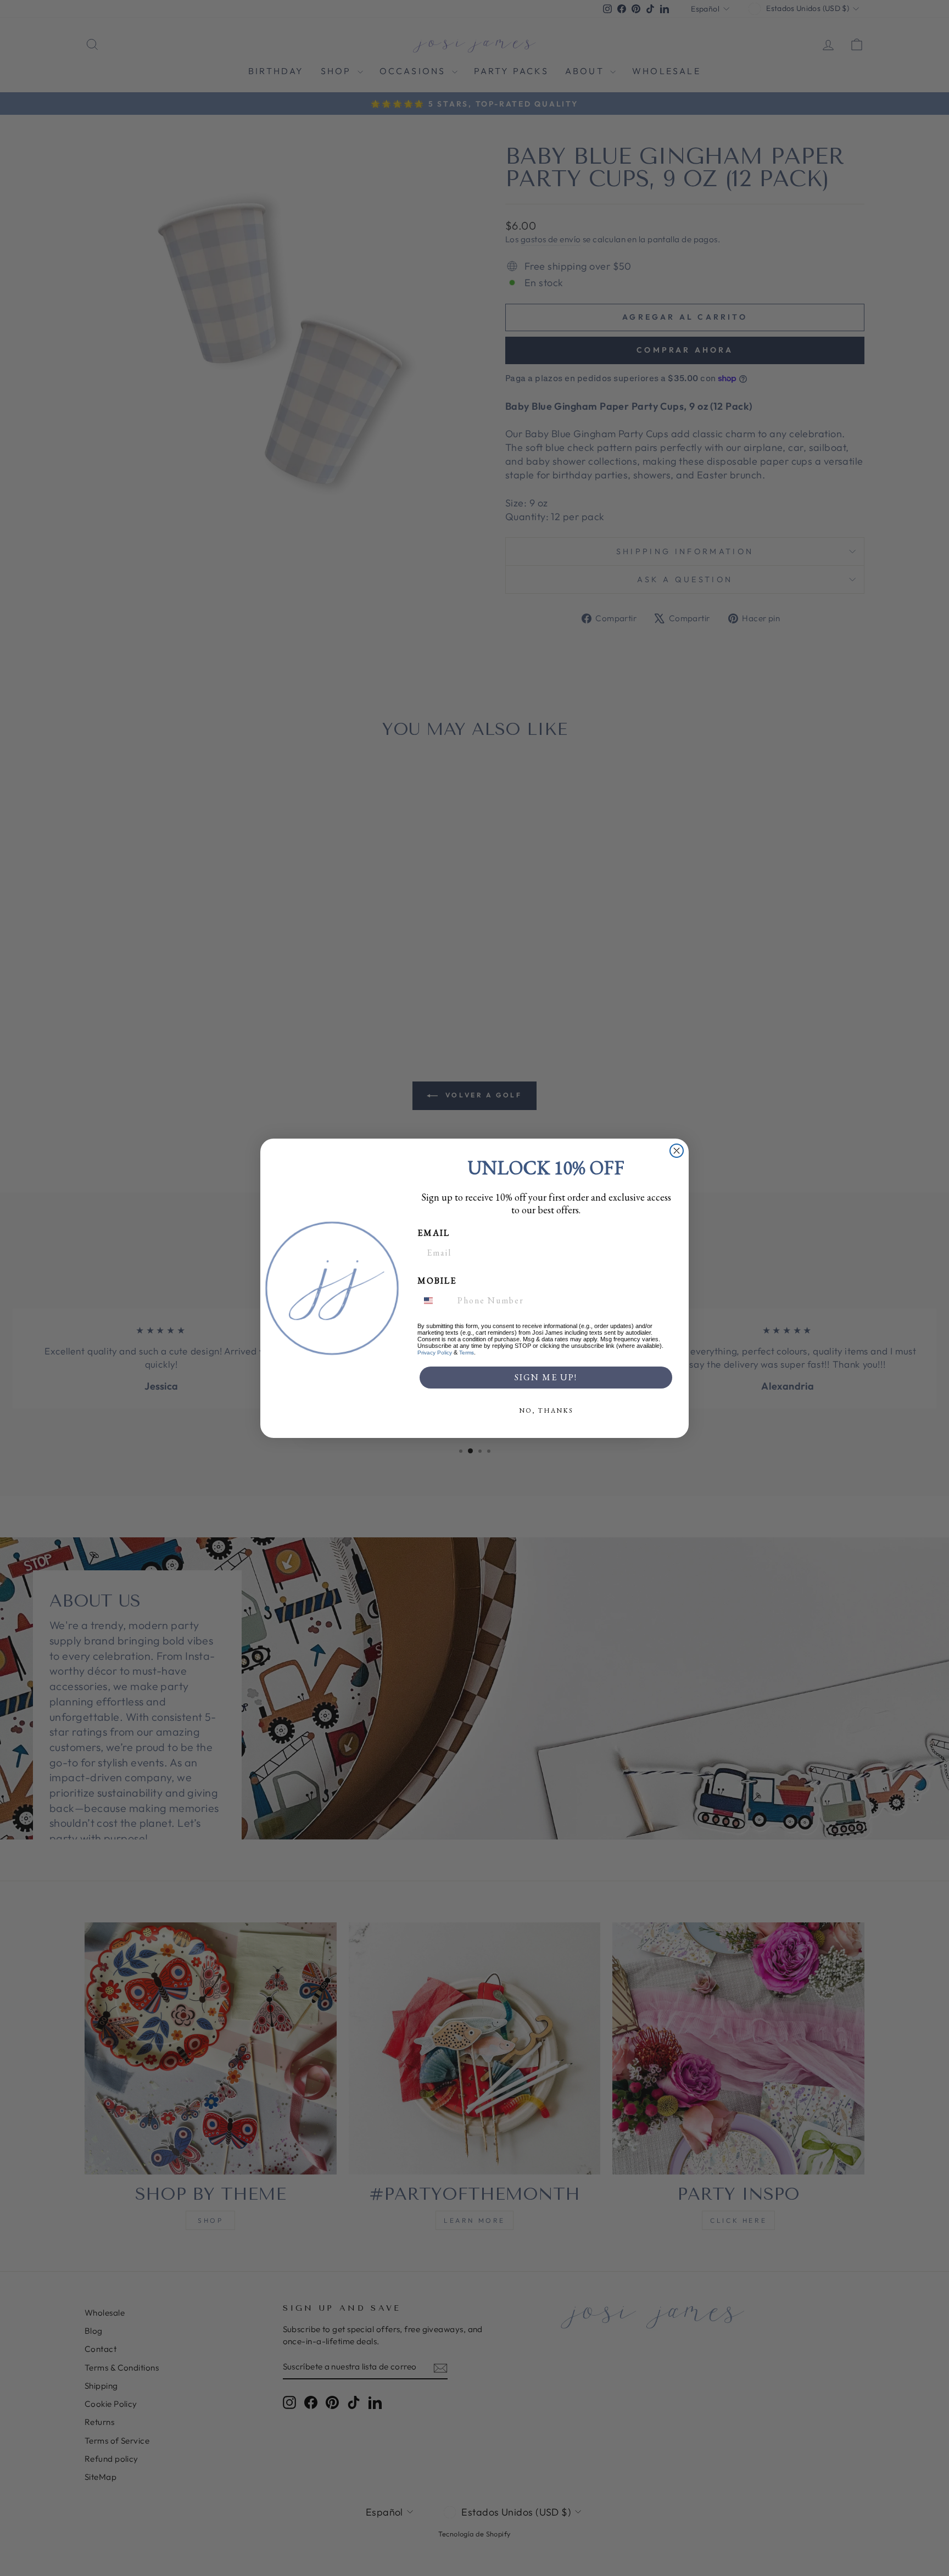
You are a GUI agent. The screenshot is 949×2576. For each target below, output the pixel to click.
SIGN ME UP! (546, 1377)
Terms (467, 1353)
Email (434, 1233)
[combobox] (435, 1301)
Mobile (437, 1281)
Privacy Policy (435, 1353)
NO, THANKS (546, 1410)
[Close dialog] (677, 1151)
